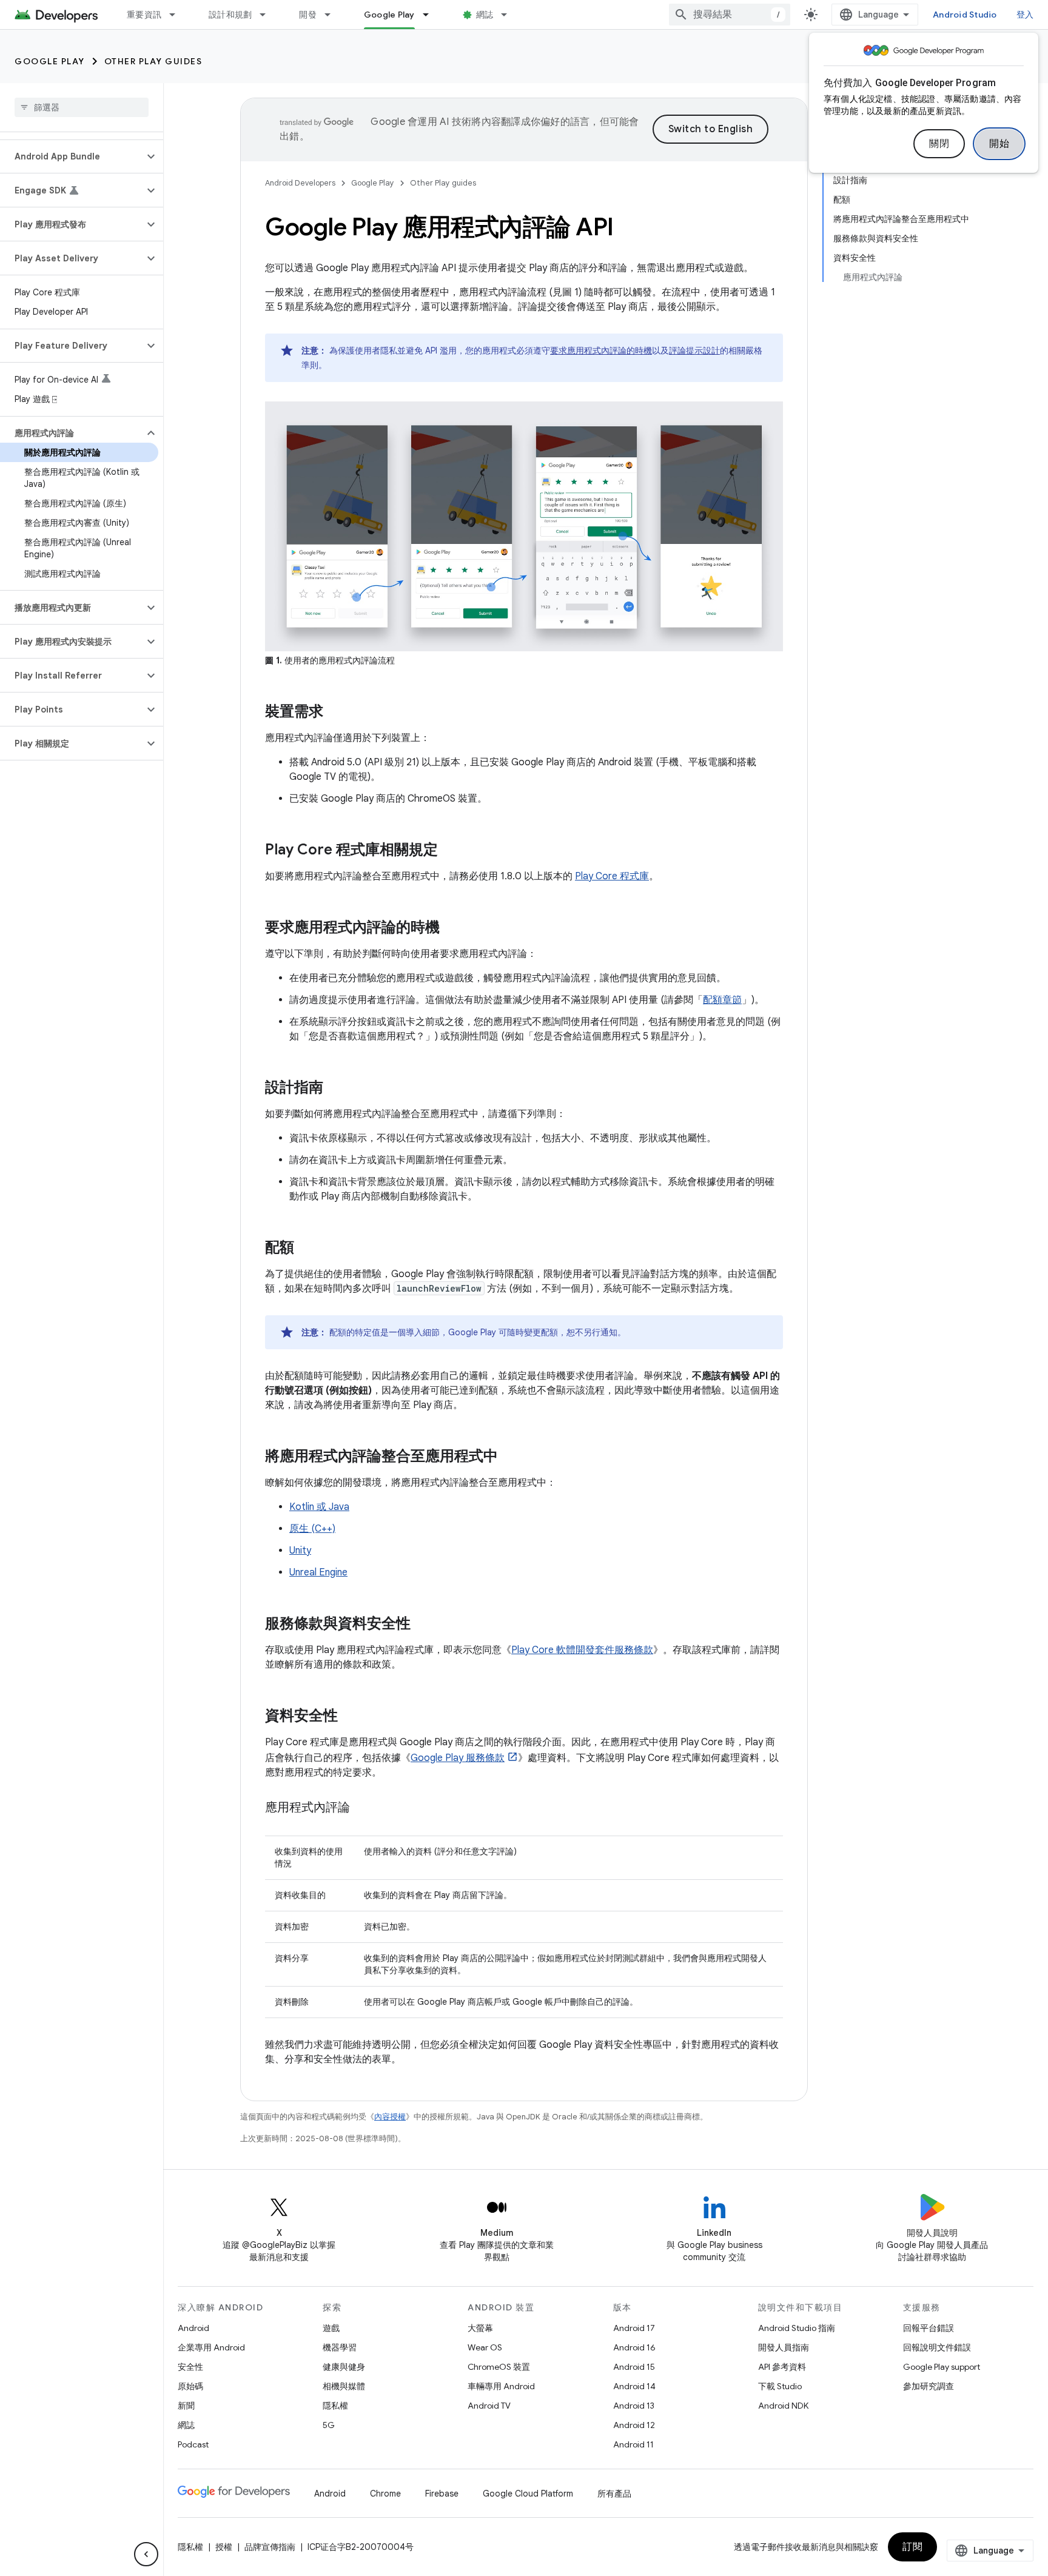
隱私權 (335, 2406)
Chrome (385, 2494)
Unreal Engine (318, 1572)
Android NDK (783, 2406)
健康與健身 (344, 2367)
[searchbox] (82, 107)
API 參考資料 (782, 2367)
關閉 (939, 144)
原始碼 (190, 2386)
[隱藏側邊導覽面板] (146, 2554)
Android (193, 2328)
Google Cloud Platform (528, 2494)
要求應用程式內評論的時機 (601, 351)
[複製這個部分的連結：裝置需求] (335, 712)
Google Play (389, 15)
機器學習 (340, 2347)
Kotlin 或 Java (319, 1507)
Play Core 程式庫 (612, 876)
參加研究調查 (929, 2386)
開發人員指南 (784, 2347)
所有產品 (614, 2494)
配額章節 (722, 1000)
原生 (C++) (312, 1529)
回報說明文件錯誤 (937, 2347)
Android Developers (300, 183)
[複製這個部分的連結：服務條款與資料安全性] (423, 1624)
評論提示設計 (694, 351)
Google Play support (942, 2367)
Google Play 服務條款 (458, 1758)
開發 (308, 15)
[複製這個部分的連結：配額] (306, 1248)
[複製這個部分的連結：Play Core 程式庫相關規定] (450, 850)
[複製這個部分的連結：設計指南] (335, 1088)
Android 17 (634, 2328)
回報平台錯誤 (929, 2328)
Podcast (193, 2444)
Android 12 (634, 2425)
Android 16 (634, 2347)
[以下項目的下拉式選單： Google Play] (431, 15)
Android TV (489, 2406)
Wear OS (485, 2347)
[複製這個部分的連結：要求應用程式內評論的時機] (452, 928)
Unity (300, 1551)
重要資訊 (144, 15)
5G (329, 2425)
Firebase (442, 2494)
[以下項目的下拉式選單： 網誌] (509, 15)
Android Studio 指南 (797, 2328)
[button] (72, 156)
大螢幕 (480, 2328)
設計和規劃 (230, 15)
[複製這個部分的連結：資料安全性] (350, 1716)
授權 (224, 2547)
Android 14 (634, 2386)
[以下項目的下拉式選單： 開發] (333, 15)
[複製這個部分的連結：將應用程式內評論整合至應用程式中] (510, 1457)
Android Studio (965, 15)
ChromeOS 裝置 (499, 2367)
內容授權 (390, 2117)
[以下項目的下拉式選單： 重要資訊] (178, 15)
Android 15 (634, 2367)
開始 (999, 144)
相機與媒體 (344, 2386)
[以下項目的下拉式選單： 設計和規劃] (268, 15)
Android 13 (634, 2406)
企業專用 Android (211, 2347)
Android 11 (633, 2444)
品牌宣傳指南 (270, 2547)
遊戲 (331, 2328)
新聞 (186, 2406)
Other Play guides (153, 61)
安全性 (190, 2367)
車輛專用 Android (501, 2386)
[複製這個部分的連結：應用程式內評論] (362, 1808)
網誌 (485, 15)
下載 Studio (780, 2386)
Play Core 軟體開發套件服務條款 (582, 1650)
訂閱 (912, 2547)
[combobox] (730, 15)
